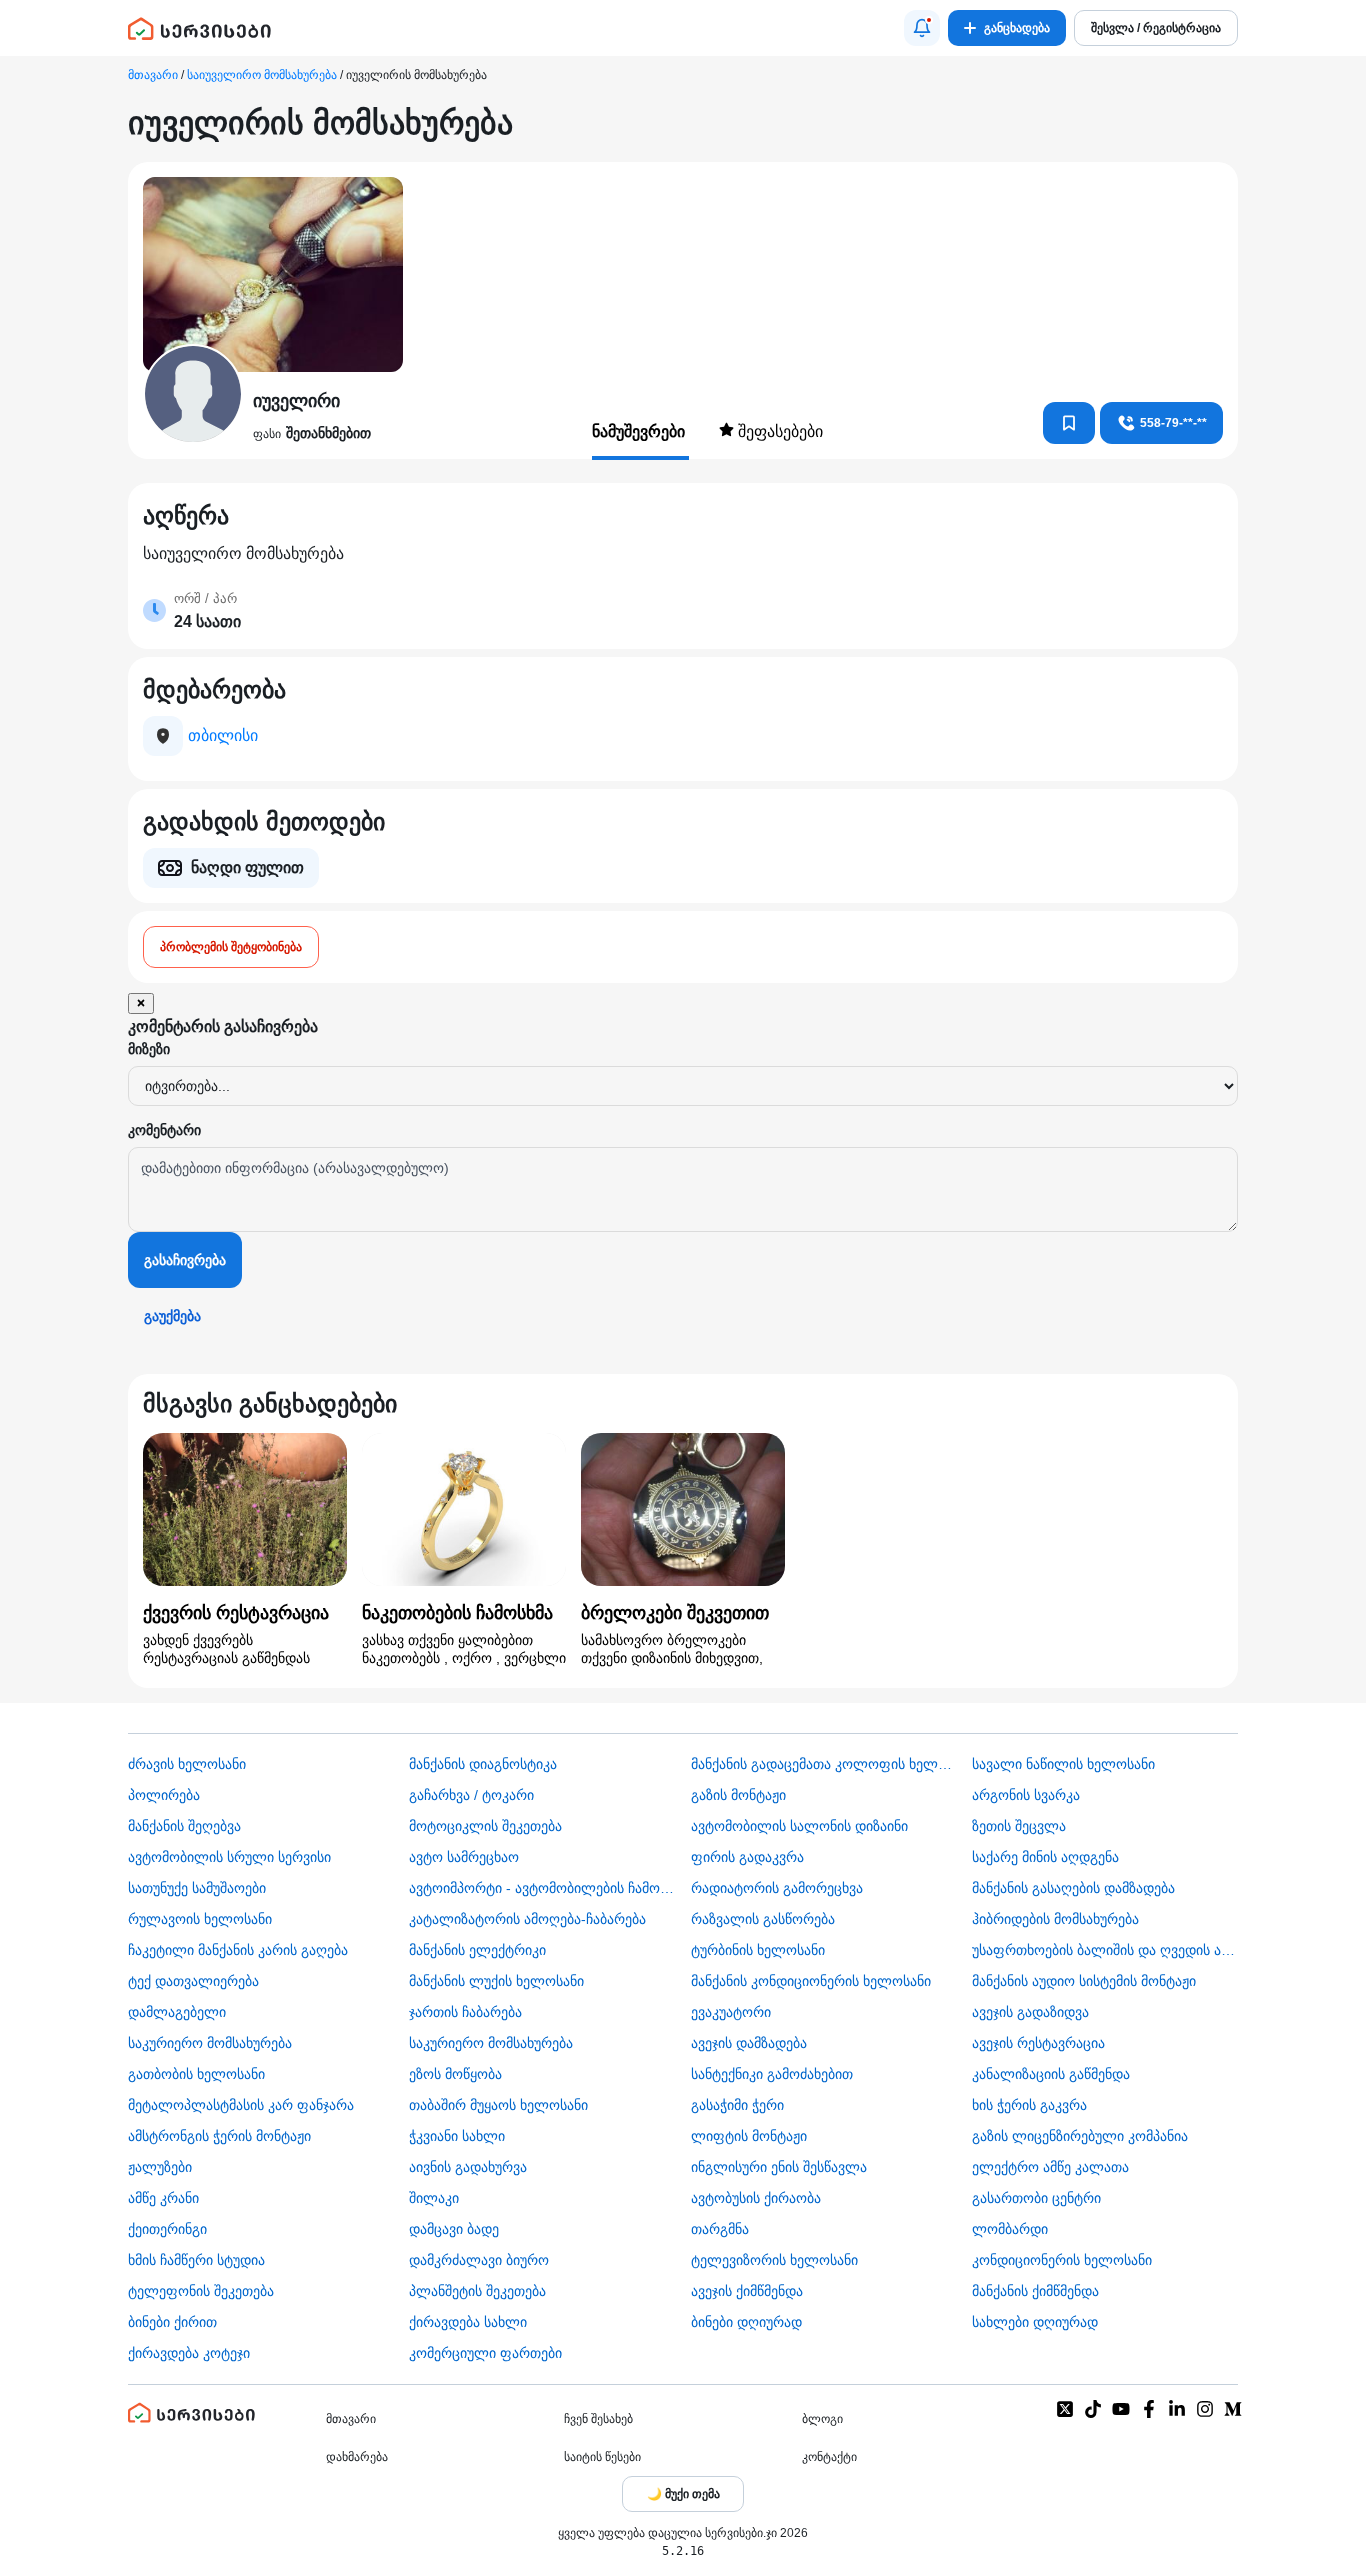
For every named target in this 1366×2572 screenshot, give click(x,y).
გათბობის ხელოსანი (196, 2074)
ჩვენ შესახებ (598, 2419)
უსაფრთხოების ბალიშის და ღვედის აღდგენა (1105, 1950)
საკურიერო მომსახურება (210, 2043)
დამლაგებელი (177, 2012)
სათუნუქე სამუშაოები (197, 1888)
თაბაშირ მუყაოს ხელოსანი (498, 2105)
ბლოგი (822, 2419)
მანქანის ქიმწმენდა (1035, 2291)
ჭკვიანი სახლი (457, 2136)
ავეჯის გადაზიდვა (1030, 2012)
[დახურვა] (141, 1003)
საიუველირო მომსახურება (262, 75)
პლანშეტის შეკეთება (477, 2291)
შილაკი (434, 2198)
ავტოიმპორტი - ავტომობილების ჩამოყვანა (542, 1888)
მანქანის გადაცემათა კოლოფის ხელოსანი (824, 1764)
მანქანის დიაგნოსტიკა (483, 1764)
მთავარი (153, 75)
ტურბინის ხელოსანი (758, 1950)
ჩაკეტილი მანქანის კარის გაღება (238, 1950)
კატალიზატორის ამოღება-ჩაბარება (527, 1919)
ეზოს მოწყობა (455, 2074)
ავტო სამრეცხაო (464, 1857)
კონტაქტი (829, 2457)
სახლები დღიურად (1035, 2322)
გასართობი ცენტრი (1036, 2198)
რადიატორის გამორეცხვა (777, 1888)
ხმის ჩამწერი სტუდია (196, 2260)
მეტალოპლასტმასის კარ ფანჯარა (241, 2105)
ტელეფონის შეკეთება (201, 2291)
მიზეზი (149, 1049)
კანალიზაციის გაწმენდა (1051, 2074)
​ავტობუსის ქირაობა (756, 2198)
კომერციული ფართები (485, 2353)
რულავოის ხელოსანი (200, 1919)
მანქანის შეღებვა (184, 1826)
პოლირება (164, 1795)
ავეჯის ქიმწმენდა (747, 2291)
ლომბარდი (1010, 2229)
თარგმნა (720, 2229)
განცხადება (1017, 28)
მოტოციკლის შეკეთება (485, 1826)
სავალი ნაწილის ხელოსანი (1063, 1764)
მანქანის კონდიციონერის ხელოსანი (811, 1981)
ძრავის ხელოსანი (187, 1764)
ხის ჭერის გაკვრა (1029, 2105)
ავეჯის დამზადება (749, 2043)
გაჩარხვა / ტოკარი (471, 1795)
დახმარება (357, 2457)
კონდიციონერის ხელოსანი (1062, 2260)
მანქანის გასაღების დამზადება (1073, 1888)
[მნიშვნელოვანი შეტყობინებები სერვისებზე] (922, 28)
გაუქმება (172, 1316)
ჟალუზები (160, 2167)
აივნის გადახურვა (468, 2167)
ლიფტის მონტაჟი (749, 2136)
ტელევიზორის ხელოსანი (774, 2260)
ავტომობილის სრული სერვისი (229, 1857)
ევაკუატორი (731, 2012)
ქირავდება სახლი (468, 2322)
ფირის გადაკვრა (747, 1857)
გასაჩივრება (185, 1260)
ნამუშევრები (640, 431)
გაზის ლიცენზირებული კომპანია (1080, 2136)
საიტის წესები (602, 2457)
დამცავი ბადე (454, 2229)
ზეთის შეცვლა (1019, 1826)
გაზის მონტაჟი (738, 1795)
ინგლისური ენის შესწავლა (779, 2167)
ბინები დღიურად (746, 2322)
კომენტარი (164, 1130)
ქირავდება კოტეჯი (189, 2353)
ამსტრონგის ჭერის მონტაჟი (219, 2136)
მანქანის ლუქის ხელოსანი (496, 1981)
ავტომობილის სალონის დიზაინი (799, 1826)
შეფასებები (778, 431)
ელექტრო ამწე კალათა (1050, 2167)
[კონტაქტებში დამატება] (1069, 423)
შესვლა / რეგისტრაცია (1156, 28)
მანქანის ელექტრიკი (477, 1950)
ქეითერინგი (167, 2229)
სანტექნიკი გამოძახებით (772, 2074)
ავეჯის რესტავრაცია (1038, 2043)
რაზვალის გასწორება (763, 1919)
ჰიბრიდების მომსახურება (1055, 1919)
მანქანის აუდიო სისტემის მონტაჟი (1084, 1981)
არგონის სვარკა (1026, 1795)
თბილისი (223, 735)
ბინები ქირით (172, 2322)
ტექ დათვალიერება (193, 1981)
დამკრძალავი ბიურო (479, 2260)
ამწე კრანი (163, 2198)
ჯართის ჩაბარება (465, 2012)
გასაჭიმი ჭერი (737, 2105)
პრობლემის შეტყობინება (231, 947)
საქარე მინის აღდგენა (1045, 1857)
